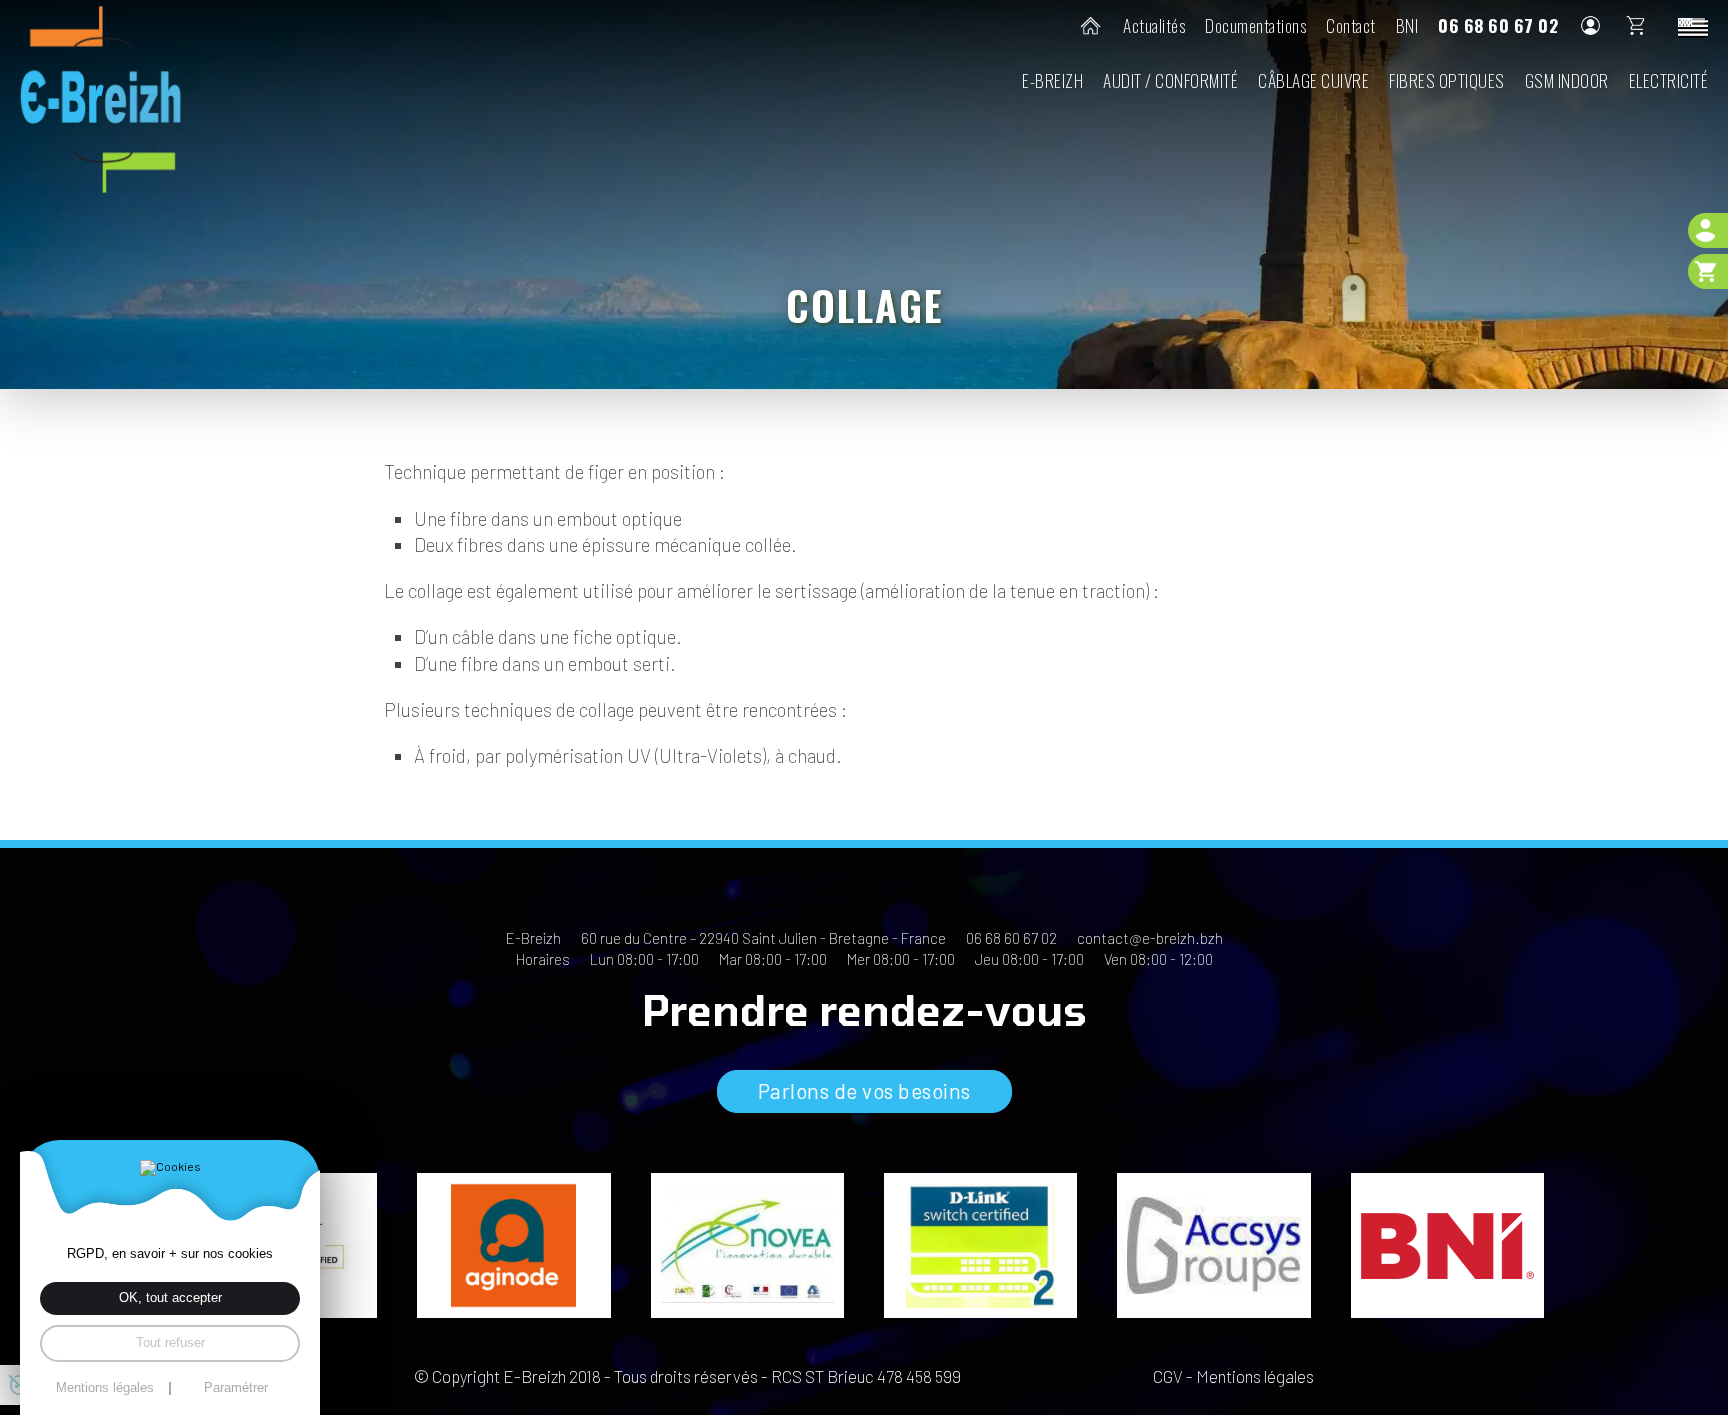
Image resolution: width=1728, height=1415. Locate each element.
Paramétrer (236, 1388)
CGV (1168, 1376)
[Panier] (1708, 271)
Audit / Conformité (1170, 80)
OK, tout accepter (170, 1297)
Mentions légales (1255, 1376)
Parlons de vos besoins (864, 1090)
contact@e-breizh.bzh (1150, 938)
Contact (1351, 25)
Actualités (1154, 25)
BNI (1407, 25)
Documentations (1255, 25)
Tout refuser (170, 1342)
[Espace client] (1708, 230)
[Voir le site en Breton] (1693, 26)
